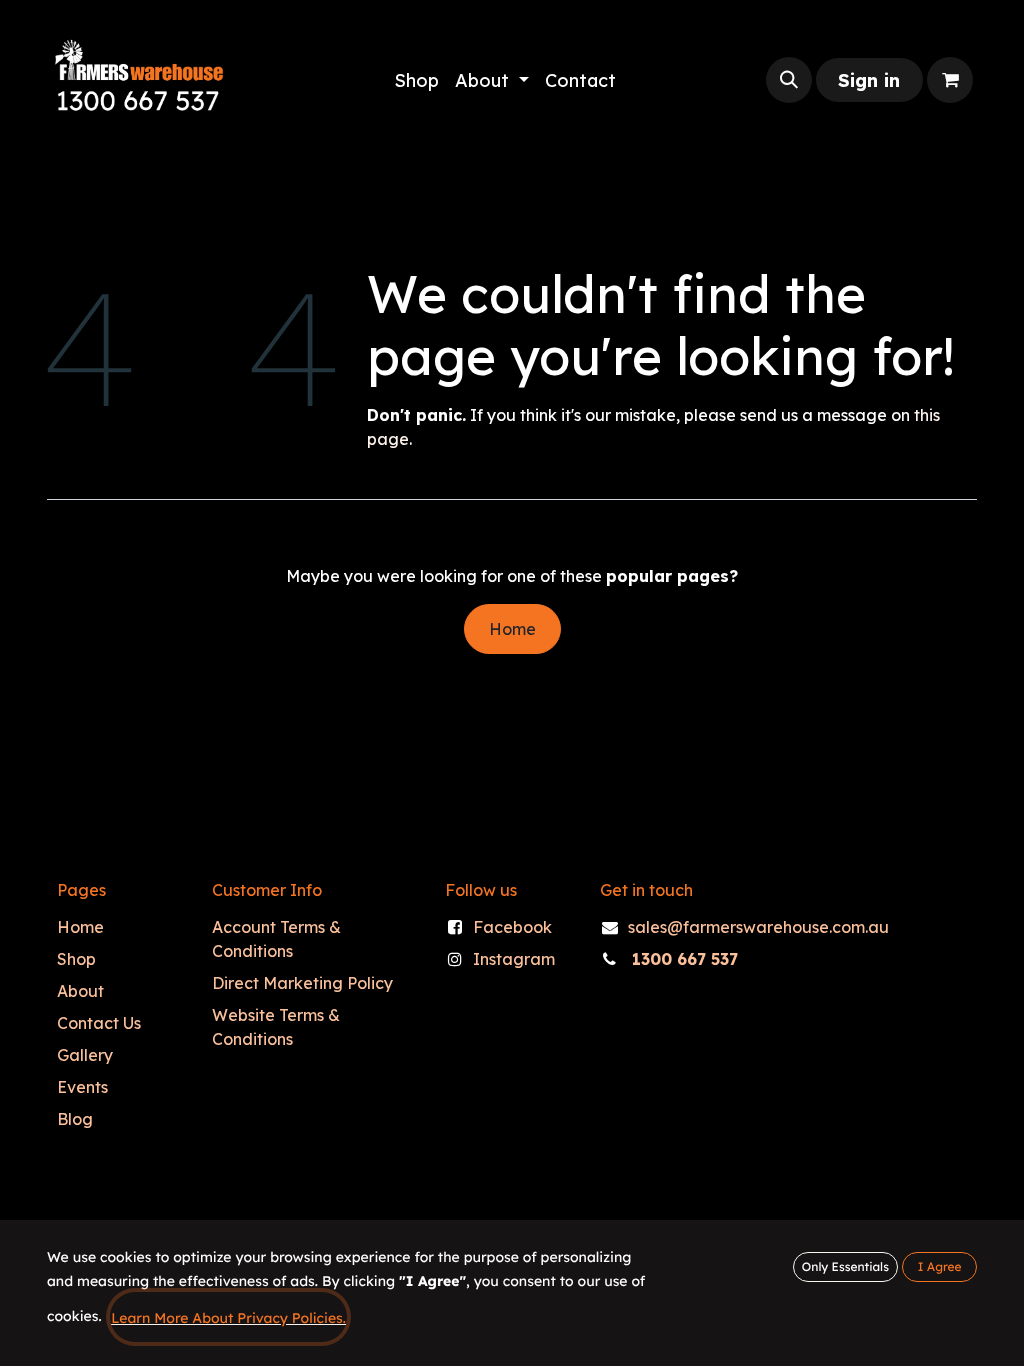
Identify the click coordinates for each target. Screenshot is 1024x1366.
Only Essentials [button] (845, 1266)
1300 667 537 (685, 959)
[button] (789, 80)
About (80, 991)
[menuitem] (416, 80)
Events (82, 1087)
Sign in (869, 80)
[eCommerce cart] (950, 80)
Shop (76, 959)
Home (512, 629)
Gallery (85, 1055)
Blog (75, 1119)
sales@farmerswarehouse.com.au (758, 927)
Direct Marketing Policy (302, 983)
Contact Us (99, 1023)
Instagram (514, 959)
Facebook (512, 927)
